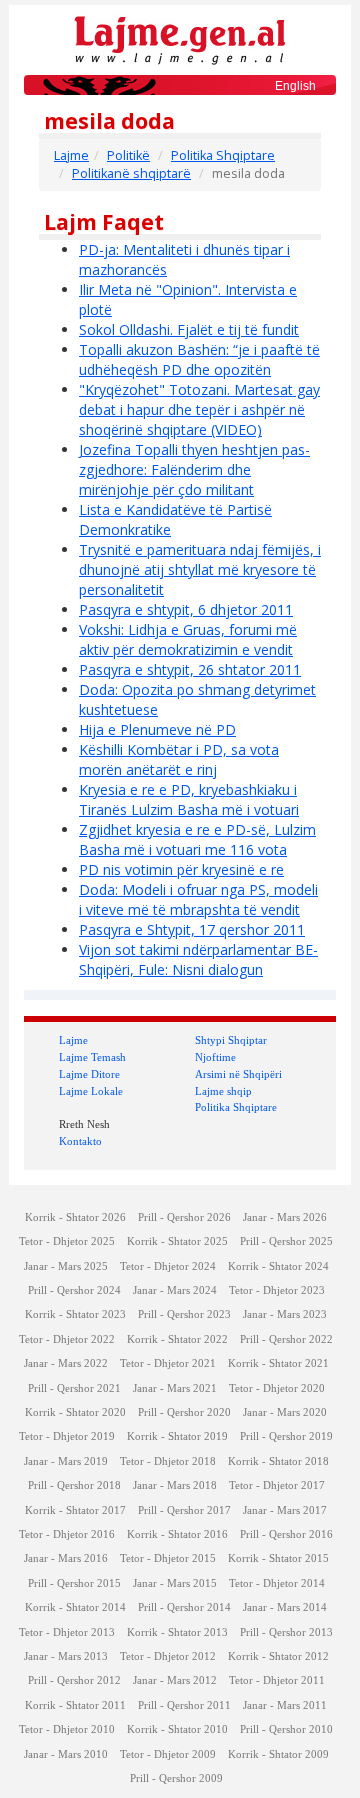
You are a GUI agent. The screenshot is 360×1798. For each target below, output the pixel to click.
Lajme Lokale (91, 1091)
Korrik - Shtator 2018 (278, 1461)
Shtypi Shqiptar (231, 1040)
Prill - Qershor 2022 (286, 1339)
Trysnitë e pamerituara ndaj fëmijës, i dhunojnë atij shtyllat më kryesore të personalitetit (200, 569)
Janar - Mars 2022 (66, 1363)
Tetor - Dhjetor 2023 (277, 1290)
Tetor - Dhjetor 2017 (277, 1485)
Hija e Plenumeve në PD (157, 729)
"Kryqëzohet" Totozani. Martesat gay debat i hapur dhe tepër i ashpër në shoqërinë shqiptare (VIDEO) (199, 409)
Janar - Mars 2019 (66, 1461)
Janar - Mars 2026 (285, 1217)
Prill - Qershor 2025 (286, 1241)
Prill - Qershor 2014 (184, 1607)
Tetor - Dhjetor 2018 (168, 1461)
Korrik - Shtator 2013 (177, 1632)
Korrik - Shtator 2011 (75, 1705)
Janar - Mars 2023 (285, 1314)
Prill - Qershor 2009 (176, 1778)
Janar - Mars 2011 (285, 1705)
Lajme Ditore (89, 1074)
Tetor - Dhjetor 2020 (277, 1388)
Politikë (128, 155)
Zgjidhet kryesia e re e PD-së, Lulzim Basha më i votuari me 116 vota (197, 839)
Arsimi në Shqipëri (238, 1074)
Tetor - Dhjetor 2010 (67, 1729)
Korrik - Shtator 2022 (177, 1339)
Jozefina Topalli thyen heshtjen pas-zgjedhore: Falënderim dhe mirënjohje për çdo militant (194, 469)
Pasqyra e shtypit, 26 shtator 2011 (190, 669)
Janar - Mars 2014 (285, 1607)
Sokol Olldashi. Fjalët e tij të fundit (189, 329)
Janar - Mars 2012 (175, 1680)
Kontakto (80, 1141)
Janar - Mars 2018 (175, 1485)
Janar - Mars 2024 (175, 1290)
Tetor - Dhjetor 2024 (168, 1266)
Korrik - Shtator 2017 (75, 1510)
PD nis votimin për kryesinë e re (181, 869)
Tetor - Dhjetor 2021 (168, 1363)
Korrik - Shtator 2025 (177, 1241)
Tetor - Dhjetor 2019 (67, 1436)
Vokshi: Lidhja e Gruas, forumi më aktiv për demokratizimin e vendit (188, 639)
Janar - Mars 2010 (66, 1754)
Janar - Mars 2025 (66, 1266)
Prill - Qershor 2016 (286, 1534)
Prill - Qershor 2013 (286, 1632)
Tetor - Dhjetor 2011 (277, 1680)
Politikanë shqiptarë (131, 173)
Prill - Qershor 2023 (184, 1314)
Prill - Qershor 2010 (286, 1729)
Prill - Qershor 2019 (286, 1436)
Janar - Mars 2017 (285, 1510)
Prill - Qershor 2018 (74, 1485)
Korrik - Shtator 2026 (75, 1217)
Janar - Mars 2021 (175, 1388)
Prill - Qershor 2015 (74, 1583)
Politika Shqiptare (223, 155)
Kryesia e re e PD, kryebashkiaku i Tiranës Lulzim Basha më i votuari (189, 799)
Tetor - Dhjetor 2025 (67, 1241)
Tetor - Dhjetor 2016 (67, 1534)
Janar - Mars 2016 (66, 1558)
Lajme (71, 155)
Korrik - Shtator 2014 (75, 1607)
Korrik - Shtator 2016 (177, 1534)
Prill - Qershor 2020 (184, 1412)
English (295, 86)
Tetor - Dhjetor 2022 (67, 1339)
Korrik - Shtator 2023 (75, 1314)
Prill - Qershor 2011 (184, 1705)
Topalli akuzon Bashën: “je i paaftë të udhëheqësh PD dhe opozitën (199, 359)
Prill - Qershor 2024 (74, 1290)
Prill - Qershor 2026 (184, 1217)
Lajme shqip (223, 1091)
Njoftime (215, 1057)
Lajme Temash (92, 1057)
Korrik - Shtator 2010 (177, 1729)
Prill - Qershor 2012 (74, 1680)
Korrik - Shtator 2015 (278, 1558)
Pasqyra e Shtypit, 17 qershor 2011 (192, 929)
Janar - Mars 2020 (285, 1412)
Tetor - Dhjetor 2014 (277, 1583)
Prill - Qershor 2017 (184, 1510)
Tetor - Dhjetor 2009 (168, 1754)
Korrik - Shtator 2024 (278, 1266)
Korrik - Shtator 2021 (278, 1363)
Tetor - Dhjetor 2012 (168, 1656)
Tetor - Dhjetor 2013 (67, 1632)
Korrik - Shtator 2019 (177, 1436)
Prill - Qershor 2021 (74, 1388)
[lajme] (180, 38)
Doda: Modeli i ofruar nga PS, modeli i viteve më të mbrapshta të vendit (198, 899)
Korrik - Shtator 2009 (278, 1754)
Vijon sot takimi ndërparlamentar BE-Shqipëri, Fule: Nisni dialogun (198, 959)
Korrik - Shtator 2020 (75, 1412)
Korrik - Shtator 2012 (278, 1656)
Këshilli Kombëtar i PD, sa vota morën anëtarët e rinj (179, 759)
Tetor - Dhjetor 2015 (168, 1558)
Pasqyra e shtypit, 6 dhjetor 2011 (186, 609)
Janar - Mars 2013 (66, 1656)
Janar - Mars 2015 (175, 1583)
